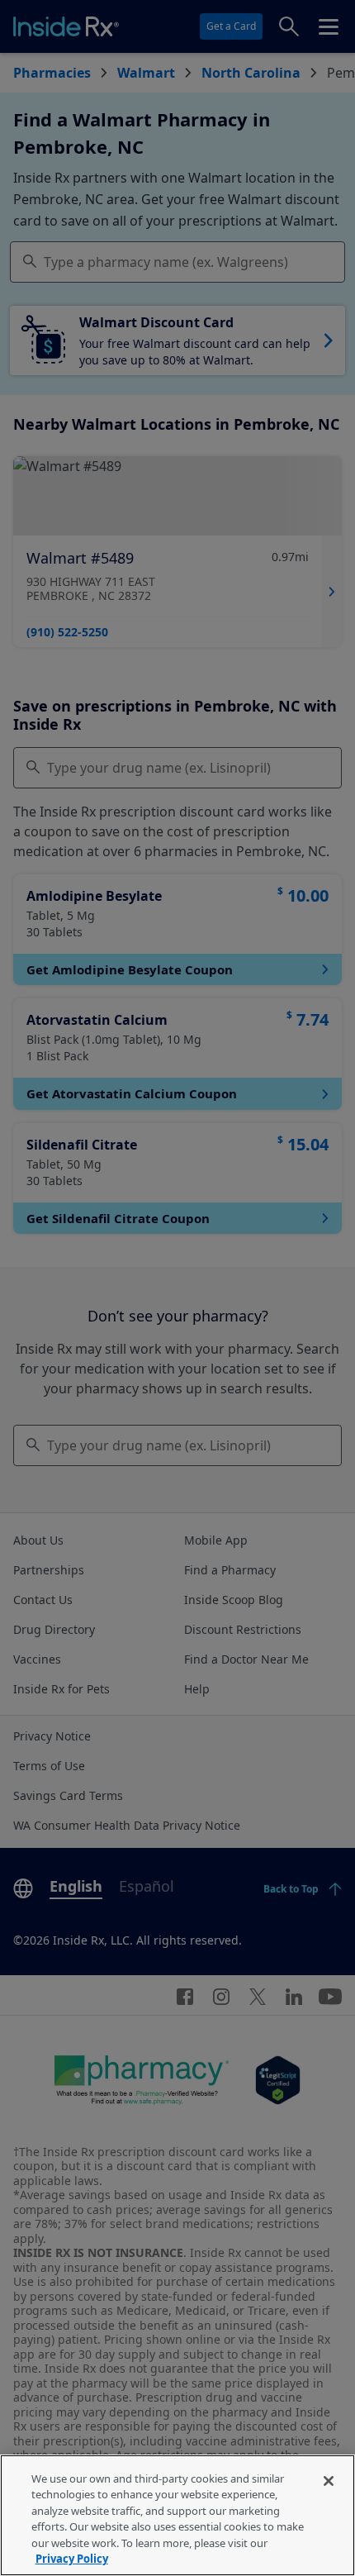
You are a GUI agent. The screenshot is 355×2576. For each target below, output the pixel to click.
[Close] (329, 2481)
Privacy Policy (72, 2559)
